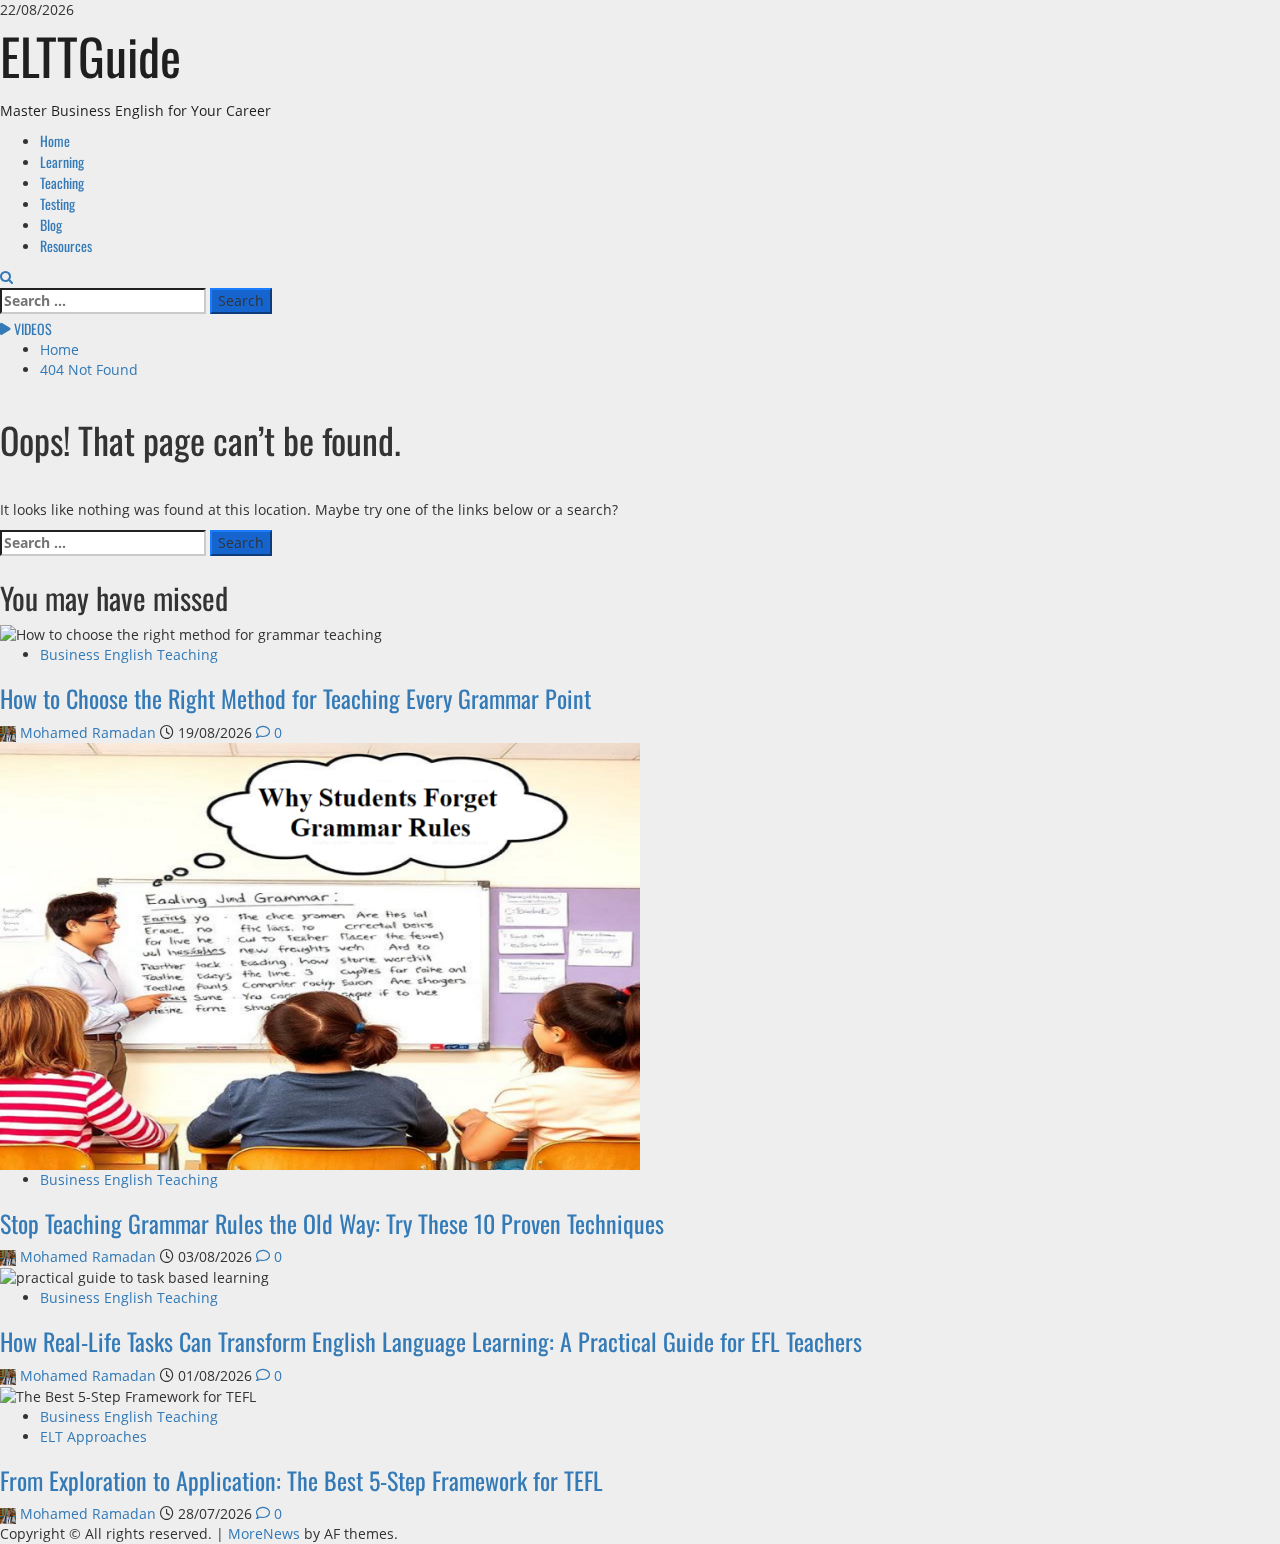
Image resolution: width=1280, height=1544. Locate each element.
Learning (62, 161)
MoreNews (264, 1533)
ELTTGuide (90, 55)
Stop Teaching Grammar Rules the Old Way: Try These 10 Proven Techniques (332, 1223)
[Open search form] (6, 277)
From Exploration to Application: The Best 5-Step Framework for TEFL (301, 1480)
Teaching (62, 182)
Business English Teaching (129, 654)
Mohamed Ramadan (88, 732)
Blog (51, 224)
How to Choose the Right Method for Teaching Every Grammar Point (295, 698)
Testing (57, 203)
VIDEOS (31, 328)
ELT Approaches (93, 1436)
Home (55, 140)
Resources (66, 245)
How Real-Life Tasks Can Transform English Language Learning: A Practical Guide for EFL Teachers (431, 1341)
